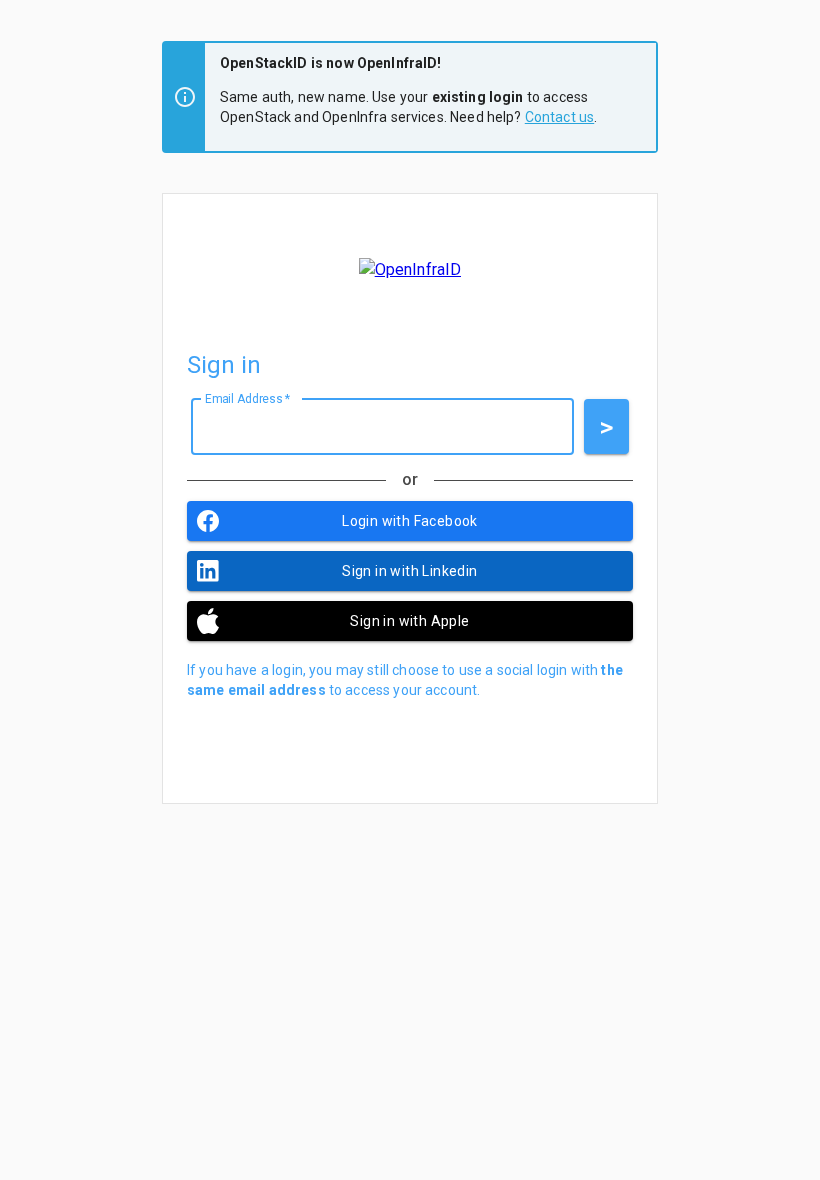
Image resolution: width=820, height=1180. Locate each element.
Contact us (560, 117)
